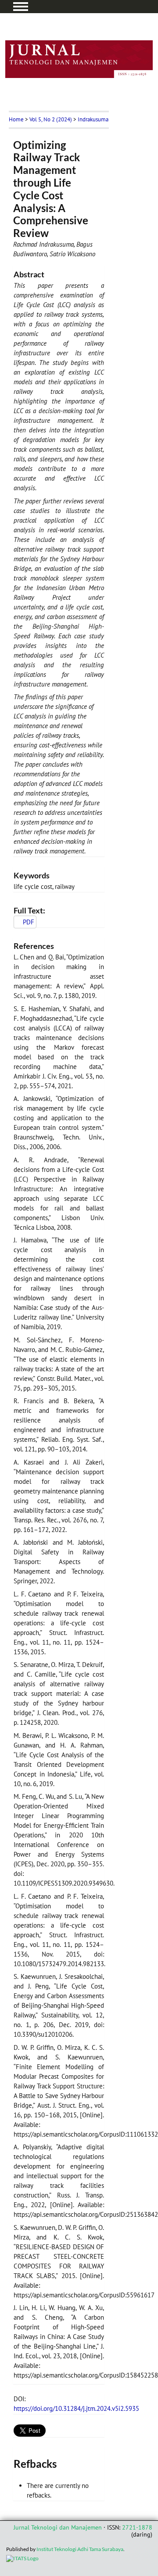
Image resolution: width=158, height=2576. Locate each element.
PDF (29, 922)
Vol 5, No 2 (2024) (51, 119)
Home (16, 119)
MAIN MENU (21, 7)
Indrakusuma (93, 119)
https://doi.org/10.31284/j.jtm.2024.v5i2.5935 (76, 2408)
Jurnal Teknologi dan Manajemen (58, 2527)
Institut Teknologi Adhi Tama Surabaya (80, 2549)
